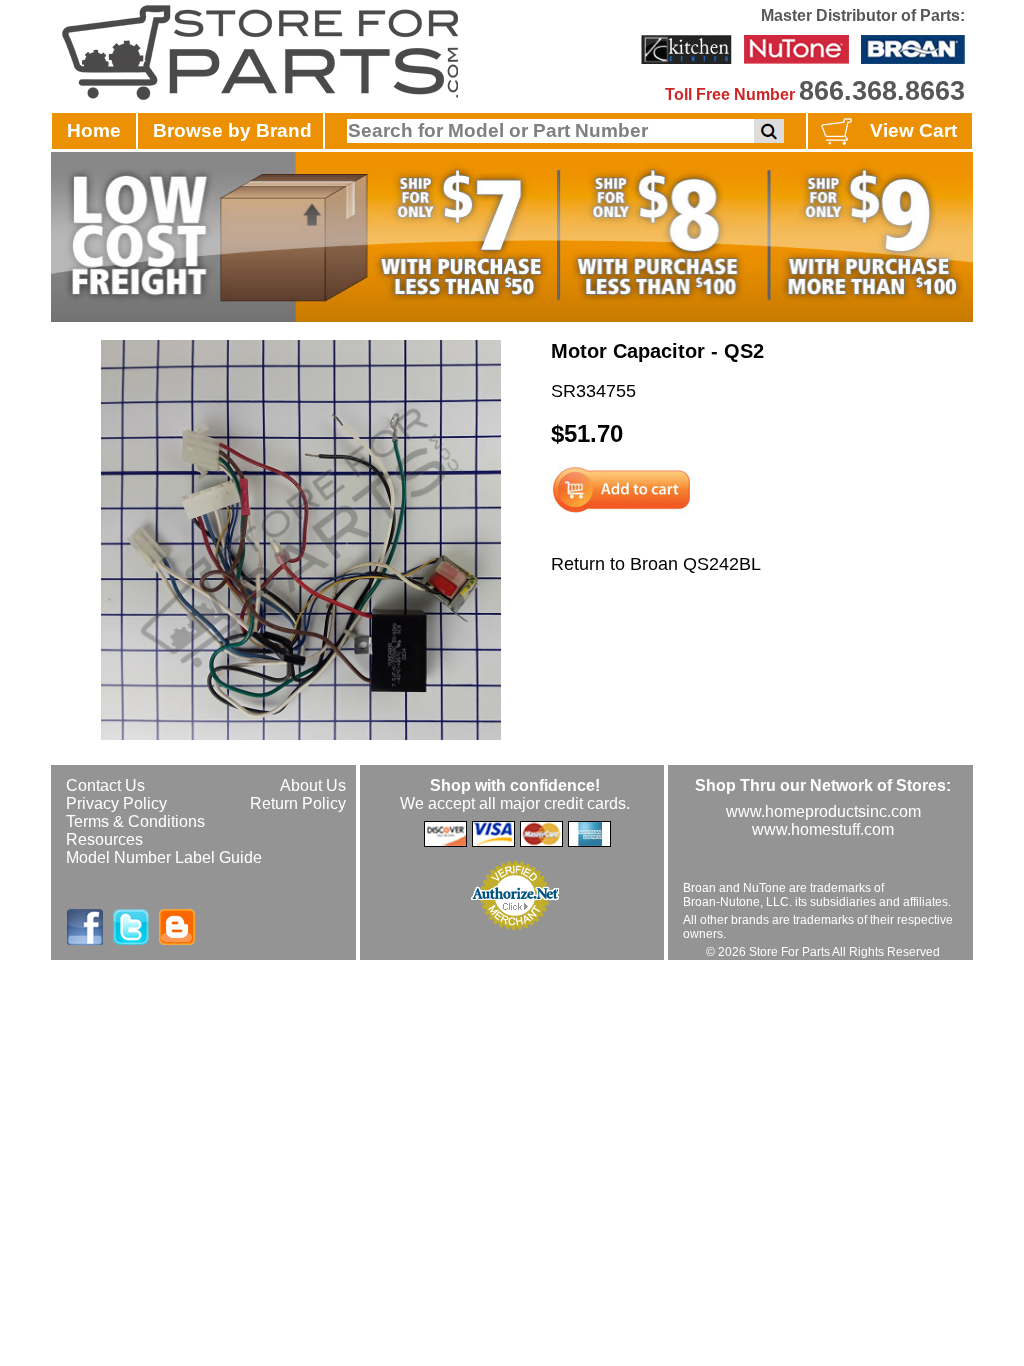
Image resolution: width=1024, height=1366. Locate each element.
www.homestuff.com (823, 829)
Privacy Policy (116, 803)
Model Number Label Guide (164, 857)
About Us (313, 785)
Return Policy (298, 803)
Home (94, 130)
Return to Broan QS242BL (656, 564)
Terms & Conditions (135, 821)
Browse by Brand (232, 130)
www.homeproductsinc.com (823, 811)
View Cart (913, 130)
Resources (104, 839)
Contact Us (105, 785)
